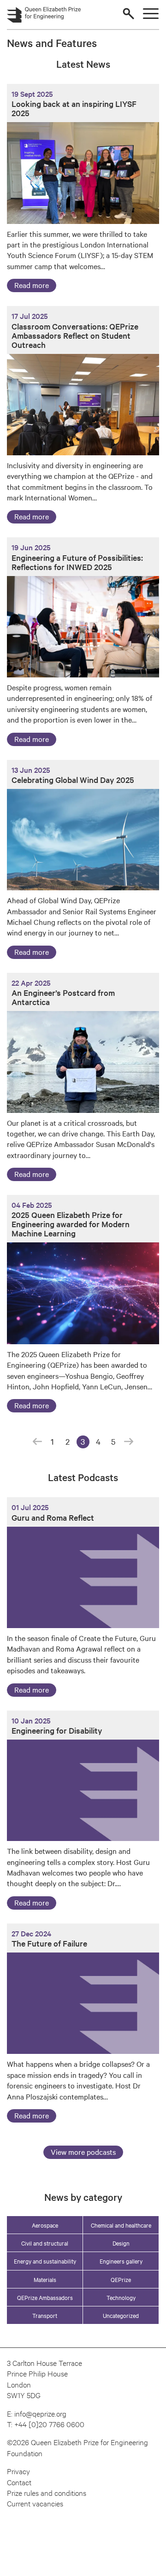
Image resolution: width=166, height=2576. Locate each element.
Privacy (18, 2471)
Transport (45, 2315)
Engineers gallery (121, 2261)
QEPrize (121, 2279)
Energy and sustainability (45, 2261)
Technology (121, 2297)
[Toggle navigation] (151, 14)
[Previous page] (37, 1442)
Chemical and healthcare (121, 2225)
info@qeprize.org (40, 2413)
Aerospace (45, 2225)
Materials (45, 2279)
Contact (19, 2482)
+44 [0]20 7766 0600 (49, 2424)
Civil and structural (45, 2243)
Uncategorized (121, 2315)
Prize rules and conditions (47, 2492)
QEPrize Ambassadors (45, 2297)
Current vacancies (35, 2503)
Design (121, 2243)
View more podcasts (83, 2152)
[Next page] (129, 1442)
